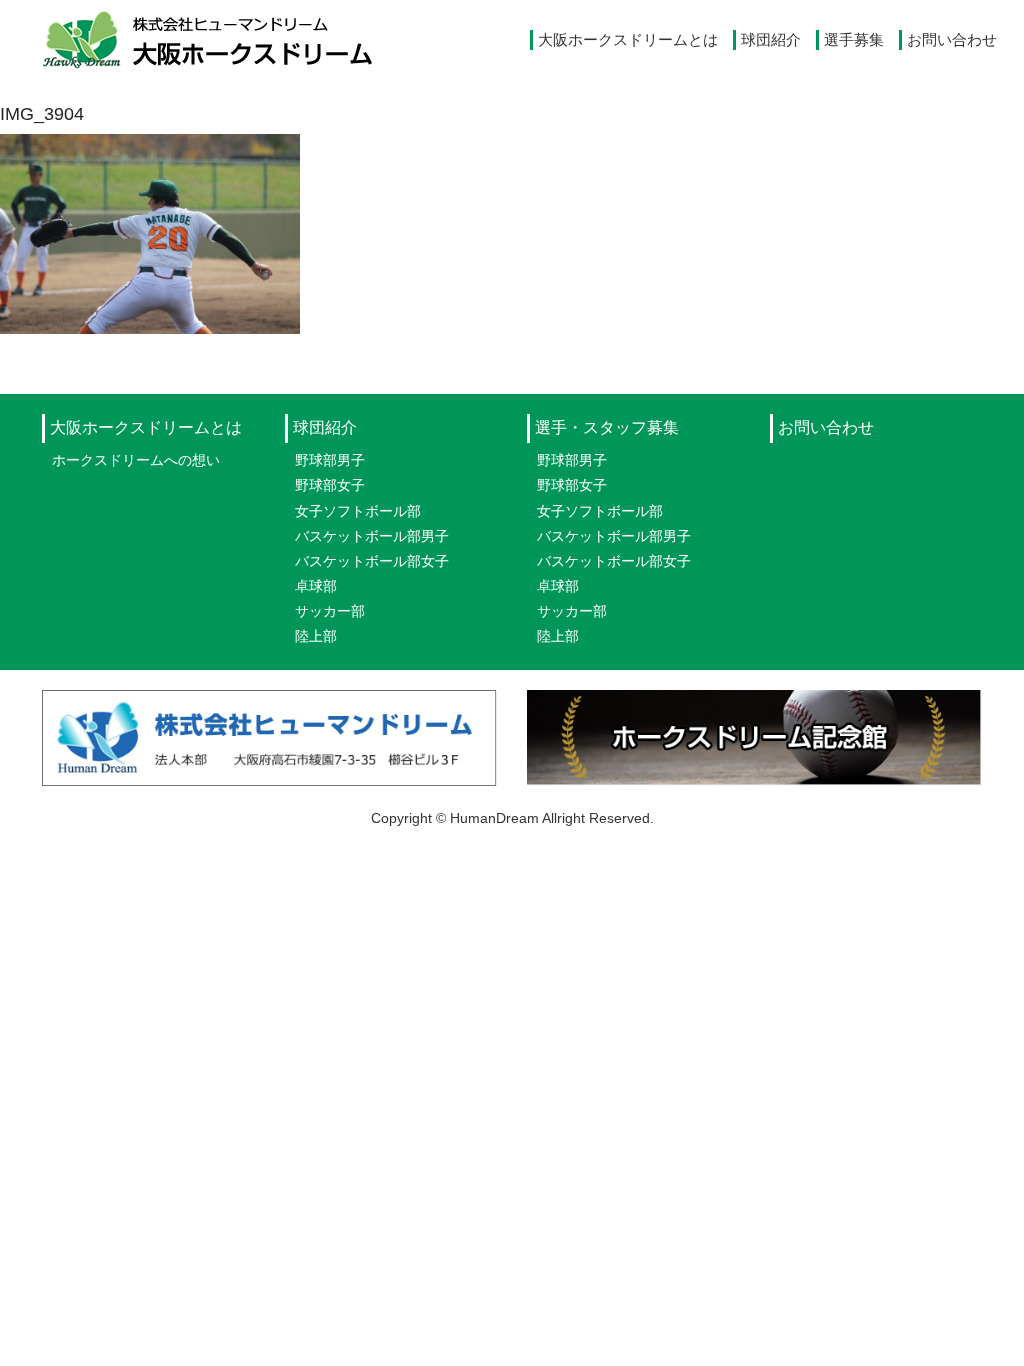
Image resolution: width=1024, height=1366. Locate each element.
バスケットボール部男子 (372, 536)
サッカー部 (330, 611)
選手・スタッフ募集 (607, 427)
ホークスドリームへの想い (136, 460)
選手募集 (854, 39)
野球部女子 (330, 485)
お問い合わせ (952, 39)
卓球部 (316, 586)
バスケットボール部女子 (372, 561)
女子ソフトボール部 (358, 511)
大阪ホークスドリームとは (628, 39)
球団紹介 (771, 39)
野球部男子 (330, 460)
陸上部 (316, 636)
